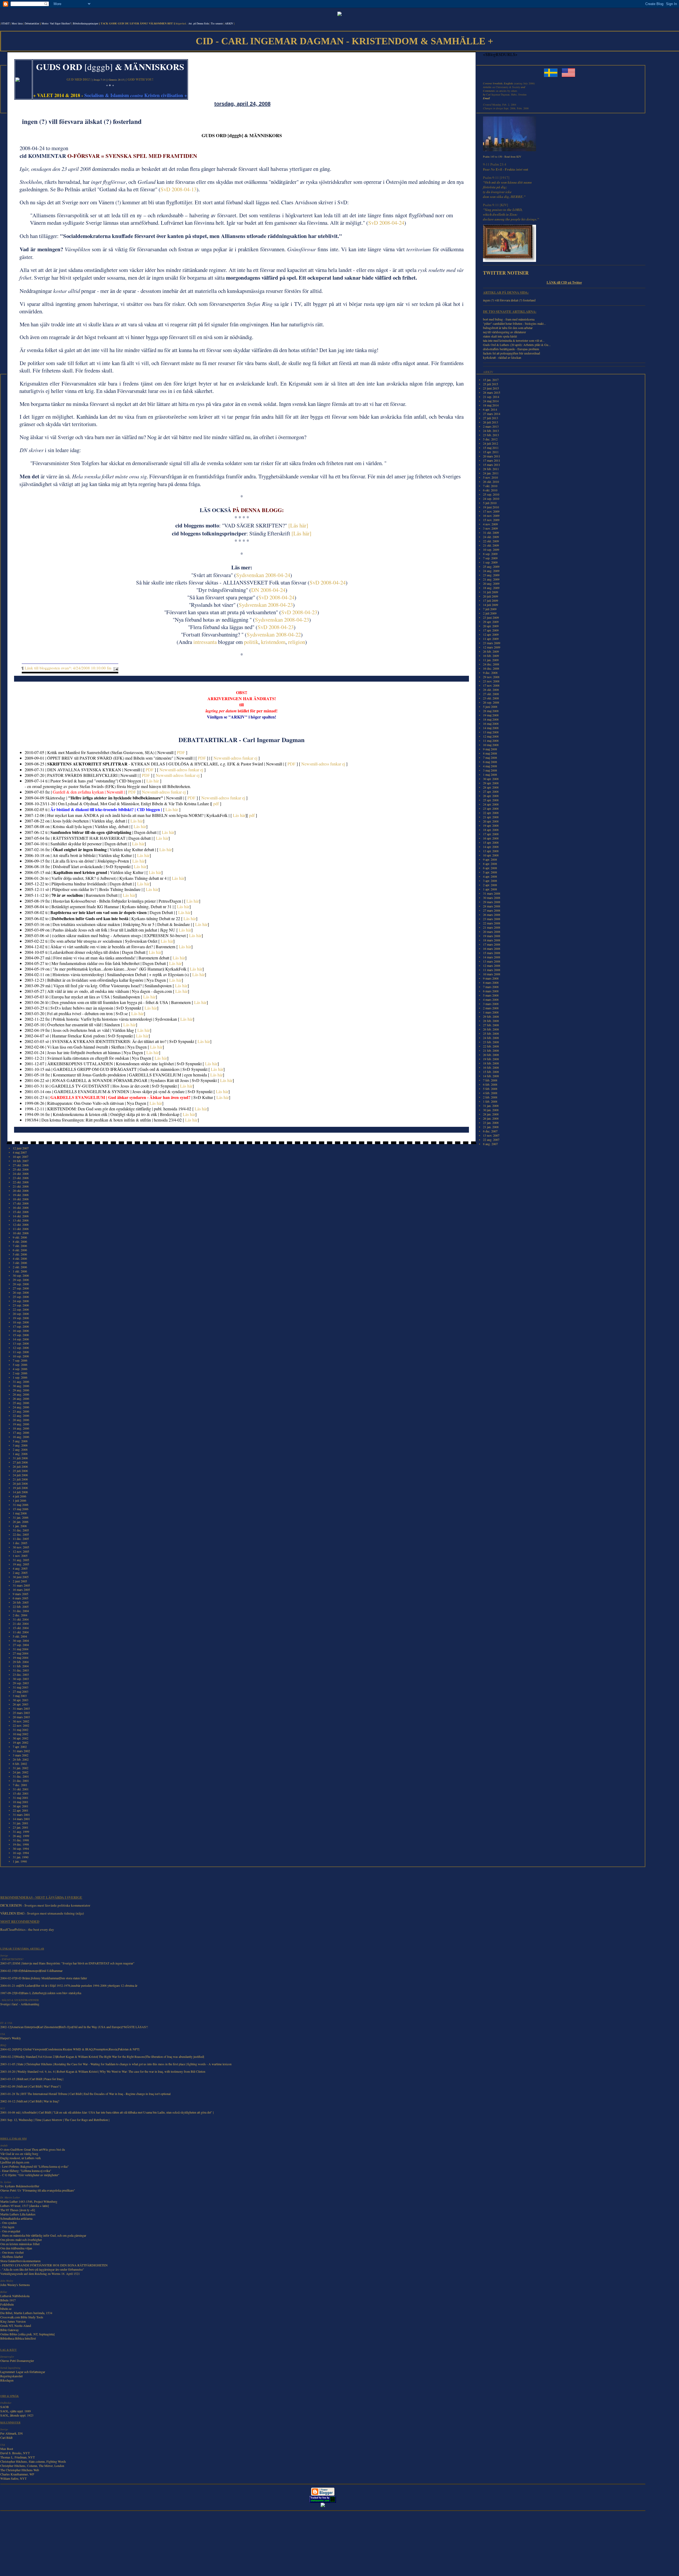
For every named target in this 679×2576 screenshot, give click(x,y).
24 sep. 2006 (21, 1301)
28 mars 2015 (492, 392)
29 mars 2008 (492, 902)
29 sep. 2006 (21, 1280)
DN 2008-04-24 (268, 590)
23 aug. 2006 (21, 1411)
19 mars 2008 (492, 936)
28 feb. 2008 (491, 1021)
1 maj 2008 (490, 774)
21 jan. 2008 (491, 1127)
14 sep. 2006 (21, 1339)
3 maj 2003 (20, 1696)
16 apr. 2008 (491, 838)
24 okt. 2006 (21, 1174)
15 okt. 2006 (21, 1212)
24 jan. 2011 (491, 473)
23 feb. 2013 (491, 435)
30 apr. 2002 (21, 1738)
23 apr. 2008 (491, 808)
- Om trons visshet (12, 2252)
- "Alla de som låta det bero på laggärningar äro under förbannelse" (42, 2269)
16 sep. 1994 (21, 1853)
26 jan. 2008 (491, 1118)
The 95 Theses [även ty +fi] (18, 2210)
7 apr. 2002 (20, 1747)
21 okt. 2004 (21, 1623)
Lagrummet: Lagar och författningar (23, 2372)
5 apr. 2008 (490, 872)
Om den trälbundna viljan (16, 2248)
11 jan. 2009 (491, 660)
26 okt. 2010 (491, 482)
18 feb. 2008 (491, 1063)
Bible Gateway (10, 2330)
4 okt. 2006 (20, 1258)
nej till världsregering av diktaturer (504, 332)
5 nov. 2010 (490, 477)
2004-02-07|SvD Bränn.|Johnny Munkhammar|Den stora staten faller (44, 1978)
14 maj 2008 (491, 728)
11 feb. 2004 (21, 1666)
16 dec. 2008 (491, 668)
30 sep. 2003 (21, 1679)
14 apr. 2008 (491, 847)
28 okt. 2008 (491, 690)
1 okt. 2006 (20, 1271)
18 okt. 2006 (21, 1199)
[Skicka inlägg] (115, 668)
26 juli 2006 (20, 1466)
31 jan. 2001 (21, 1823)
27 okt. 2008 (491, 694)
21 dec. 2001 (21, 1781)
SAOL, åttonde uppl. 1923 (17, 2415)
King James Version (13, 2321)
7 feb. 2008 (490, 1080)
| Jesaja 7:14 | (100, 80)
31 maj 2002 (21, 1730)
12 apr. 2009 (491, 634)
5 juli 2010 (490, 503)
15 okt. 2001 (21, 1793)
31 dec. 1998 (21, 1840)
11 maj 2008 (491, 741)
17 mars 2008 (492, 944)
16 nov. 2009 (491, 516)
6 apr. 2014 (490, 409)
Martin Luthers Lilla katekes (18, 2214)
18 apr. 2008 (491, 830)
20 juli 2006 (20, 1483)
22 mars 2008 (492, 923)
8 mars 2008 (491, 982)
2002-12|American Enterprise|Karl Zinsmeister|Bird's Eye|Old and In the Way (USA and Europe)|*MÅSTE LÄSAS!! (74, 2027)
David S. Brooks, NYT (15, 2453)
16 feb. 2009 (491, 656)
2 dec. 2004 (20, 1615)
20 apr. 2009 (491, 626)
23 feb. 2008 (491, 1042)
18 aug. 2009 (491, 588)
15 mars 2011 (492, 465)
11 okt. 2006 (21, 1229)
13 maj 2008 (491, 732)
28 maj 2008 (491, 711)
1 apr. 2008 (490, 889)
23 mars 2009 (492, 643)
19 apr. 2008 (491, 825)
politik (251, 642)
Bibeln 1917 (8, 2300)
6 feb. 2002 (20, 1764)
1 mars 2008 (491, 1012)
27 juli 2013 (491, 418)
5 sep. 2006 (20, 1365)
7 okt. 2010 (490, 486)
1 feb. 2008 (490, 1101)
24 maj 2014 (491, 401)
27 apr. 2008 (491, 791)
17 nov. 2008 (491, 685)
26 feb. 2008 (491, 1029)
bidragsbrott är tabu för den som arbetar (508, 328)
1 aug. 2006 (20, 1454)
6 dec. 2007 (490, 1131)
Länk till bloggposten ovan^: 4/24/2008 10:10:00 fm (68, 668)
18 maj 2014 (491, 405)
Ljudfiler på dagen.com (15, 2162)
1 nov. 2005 (20, 1556)
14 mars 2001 (21, 1819)
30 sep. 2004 (21, 1640)
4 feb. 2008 (490, 1093)
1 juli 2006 (19, 1500)
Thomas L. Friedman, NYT (18, 2457)
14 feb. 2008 (491, 1076)
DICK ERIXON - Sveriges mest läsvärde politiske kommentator (45, 1905)
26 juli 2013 (491, 422)
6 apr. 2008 (490, 868)
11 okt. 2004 (21, 1632)
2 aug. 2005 (20, 1573)
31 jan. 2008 (491, 1106)
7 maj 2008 (490, 757)
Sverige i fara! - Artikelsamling (20, 2004)
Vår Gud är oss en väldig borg (19, 2154)
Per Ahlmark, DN (12, 2433)
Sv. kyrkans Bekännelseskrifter (20, 2186)
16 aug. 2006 (21, 1437)
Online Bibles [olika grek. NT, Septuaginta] (27, 2334)
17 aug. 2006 (21, 1432)
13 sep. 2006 (21, 1343)
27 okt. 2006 (21, 1165)
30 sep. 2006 (21, 1275)
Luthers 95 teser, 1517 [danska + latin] (25, 2206)
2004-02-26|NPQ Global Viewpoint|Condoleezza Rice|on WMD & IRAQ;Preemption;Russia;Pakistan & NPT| (70, 2049)
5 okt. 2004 (20, 1636)
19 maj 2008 (491, 715)
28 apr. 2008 (491, 787)
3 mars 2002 (21, 1755)
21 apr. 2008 (491, 817)
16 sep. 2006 (21, 1331)
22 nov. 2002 (21, 1725)
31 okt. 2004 (21, 1619)
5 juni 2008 (490, 707)
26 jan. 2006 (21, 1522)
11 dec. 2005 (21, 1539)
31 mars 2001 (21, 1815)
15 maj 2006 (21, 1509)
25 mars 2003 (21, 1713)
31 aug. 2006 (21, 1382)
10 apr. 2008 (491, 855)
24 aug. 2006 (21, 1407)
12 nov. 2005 (21, 1551)
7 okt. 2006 (20, 1246)
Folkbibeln (7, 2304)
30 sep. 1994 (21, 1848)
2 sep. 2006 (20, 1373)
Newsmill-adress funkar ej (235, 758)
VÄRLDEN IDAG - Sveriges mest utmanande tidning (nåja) (42, 1913)
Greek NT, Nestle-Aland (16, 2326)
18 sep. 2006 (21, 1322)
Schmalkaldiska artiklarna (16, 2218)
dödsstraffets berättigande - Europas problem (511, 349)
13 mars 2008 (492, 961)
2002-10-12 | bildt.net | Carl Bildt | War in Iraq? (30, 2101)
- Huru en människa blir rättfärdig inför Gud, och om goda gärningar (43, 2235)
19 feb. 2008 (491, 1059)
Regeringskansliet (11, 2376)
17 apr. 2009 (491, 630)
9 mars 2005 (21, 1594)
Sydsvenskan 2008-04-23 (266, 605)
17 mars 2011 (492, 460)
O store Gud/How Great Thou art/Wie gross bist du (33, 2149)
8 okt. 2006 (20, 1241)
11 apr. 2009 (491, 639)
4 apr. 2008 (490, 876)
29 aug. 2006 (21, 1390)
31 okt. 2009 (491, 532)
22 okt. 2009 (491, 541)
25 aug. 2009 (491, 566)
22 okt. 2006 (21, 1182)
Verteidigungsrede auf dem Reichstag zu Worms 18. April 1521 (40, 2274)
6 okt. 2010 (490, 490)
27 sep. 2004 (21, 1645)
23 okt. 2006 (21, 1178)
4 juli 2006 (19, 1496)
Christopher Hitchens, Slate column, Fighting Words (33, 2461)
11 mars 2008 (492, 970)
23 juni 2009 (491, 617)
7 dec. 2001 (20, 1785)
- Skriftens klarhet (12, 2257)
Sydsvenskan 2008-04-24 (263, 575)
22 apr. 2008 (491, 813)
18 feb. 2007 (21, 1161)
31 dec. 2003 (21, 1670)
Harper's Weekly (11, 2038)
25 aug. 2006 (21, 1403)
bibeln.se (6, 2309)
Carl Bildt (6, 2438)
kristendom (273, 642)
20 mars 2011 (492, 456)
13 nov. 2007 (491, 1135)
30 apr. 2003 (21, 1700)
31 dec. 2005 (21, 1530)
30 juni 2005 (21, 1577)
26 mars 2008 (492, 915)
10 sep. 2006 (21, 1356)
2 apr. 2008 (490, 885)
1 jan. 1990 (20, 1861)
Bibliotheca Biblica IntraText (18, 2338)
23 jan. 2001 (21, 1827)
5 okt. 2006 (20, 1254)
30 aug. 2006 (21, 1386)
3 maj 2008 (490, 770)
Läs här (153, 781)
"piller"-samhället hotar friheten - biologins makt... (514, 323)
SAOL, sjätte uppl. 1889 (16, 2411)
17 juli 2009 (491, 600)
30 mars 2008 (492, 898)
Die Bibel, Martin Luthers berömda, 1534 (26, 2313)
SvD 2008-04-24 (386, 223)
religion (297, 642)
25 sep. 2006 (21, 1297)
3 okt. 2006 (20, 1263)
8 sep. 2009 (490, 554)
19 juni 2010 (491, 507)
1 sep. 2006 (20, 1377)
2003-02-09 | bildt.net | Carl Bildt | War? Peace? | (31, 2086)
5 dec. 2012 (490, 439)
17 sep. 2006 (21, 1326)
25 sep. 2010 (491, 494)
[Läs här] (298, 525)
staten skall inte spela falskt (500, 336)
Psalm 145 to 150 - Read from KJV (502, 157)
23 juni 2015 (491, 388)
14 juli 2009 (491, 605)
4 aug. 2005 (20, 1568)
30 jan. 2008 (491, 1110)
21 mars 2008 (492, 927)
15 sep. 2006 (21, 1335)
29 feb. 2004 (21, 1662)
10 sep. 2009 (491, 549)
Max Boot (7, 2449)
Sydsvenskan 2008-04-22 (274, 634)
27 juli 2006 (20, 1462)
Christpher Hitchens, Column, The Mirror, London (32, 2466)
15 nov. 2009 (491, 520)
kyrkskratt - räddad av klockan (502, 357)
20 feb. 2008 (491, 1055)
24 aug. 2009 (491, 571)
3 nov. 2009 (490, 528)
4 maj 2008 (490, 766)
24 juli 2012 (491, 443)
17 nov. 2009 (491, 511)
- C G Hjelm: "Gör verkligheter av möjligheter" (30, 2175)
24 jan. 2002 (21, 1772)
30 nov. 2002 (21, 1721)
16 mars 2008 (492, 949)
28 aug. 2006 (21, 1394)
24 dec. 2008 (491, 664)
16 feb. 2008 (491, 1067)
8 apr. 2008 (490, 864)
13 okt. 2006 (21, 1220)
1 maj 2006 (20, 1513)
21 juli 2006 (20, 1479)
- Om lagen (7, 2227)
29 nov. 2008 (491, 677)
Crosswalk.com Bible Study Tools (22, 2317)
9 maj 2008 (490, 749)
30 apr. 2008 (491, 779)
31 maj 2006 (21, 1505)
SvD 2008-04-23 (299, 612)
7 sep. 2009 (490, 558)
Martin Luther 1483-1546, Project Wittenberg (29, 2201)
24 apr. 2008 (491, 804)
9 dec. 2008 (490, 673)
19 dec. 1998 (21, 1844)
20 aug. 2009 (491, 583)
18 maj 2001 (21, 1802)
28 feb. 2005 (21, 1602)
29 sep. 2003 (21, 1683)
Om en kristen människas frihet (20, 2244)
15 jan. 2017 (491, 380)
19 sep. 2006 (21, 1318)
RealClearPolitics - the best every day (27, 1929)
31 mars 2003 (21, 1708)
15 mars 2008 (492, 953)
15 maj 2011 (491, 448)
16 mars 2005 (21, 1590)
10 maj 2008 (491, 745)
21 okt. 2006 (21, 1186)
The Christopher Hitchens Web (20, 2470)
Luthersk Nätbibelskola (15, 2296)
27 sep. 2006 (21, 1288)
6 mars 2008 (491, 991)
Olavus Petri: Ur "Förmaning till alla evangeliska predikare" (38, 2190)
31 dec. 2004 (21, 1611)
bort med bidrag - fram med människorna (509, 319)
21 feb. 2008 (491, 1050)
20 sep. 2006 (21, 1314)
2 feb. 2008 (490, 1097)
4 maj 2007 (20, 1152)
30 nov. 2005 (21, 1547)
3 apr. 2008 (490, 881)
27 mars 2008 (492, 910)
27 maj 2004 (21, 1653)
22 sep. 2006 (21, 1309)
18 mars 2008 (492, 940)
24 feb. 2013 (491, 431)
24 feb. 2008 (491, 1038)
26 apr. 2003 (21, 1704)
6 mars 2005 (21, 1598)
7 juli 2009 (490, 609)
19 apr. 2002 (21, 1742)
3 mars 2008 (491, 1004)
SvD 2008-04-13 (179, 189)
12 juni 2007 (21, 1148)
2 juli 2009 (490, 613)
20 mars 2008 (492, 932)
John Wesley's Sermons (15, 2285)
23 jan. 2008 (491, 1123)
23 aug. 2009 (491, 575)
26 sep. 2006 (21, 1292)
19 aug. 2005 (21, 1564)
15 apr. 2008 (491, 842)
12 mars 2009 (492, 647)
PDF (181, 752)
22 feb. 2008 (491, 1046)
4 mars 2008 (491, 999)
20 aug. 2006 (21, 1420)
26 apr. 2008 (491, 796)
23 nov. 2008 (491, 681)
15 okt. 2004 (21, 1628)
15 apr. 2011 (491, 452)
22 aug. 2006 (21, 1415)
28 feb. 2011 (491, 469)
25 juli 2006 (20, 1471)
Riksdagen (7, 2380)
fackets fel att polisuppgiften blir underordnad (512, 353)
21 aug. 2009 (491, 579)
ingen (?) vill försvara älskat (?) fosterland (509, 300)
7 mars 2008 (491, 987)
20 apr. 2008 (491, 821)
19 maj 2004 (21, 1657)
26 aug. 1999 (21, 1836)
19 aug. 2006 (21, 1424)
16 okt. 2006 (21, 1207)
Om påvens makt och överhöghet (21, 2240)
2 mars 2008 (491, 1008)
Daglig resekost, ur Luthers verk (21, 2158)
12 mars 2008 (492, 966)
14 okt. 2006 (21, 1216)
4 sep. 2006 (20, 1369)
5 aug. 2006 (20, 1441)
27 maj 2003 (21, 1691)
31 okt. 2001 (21, 1789)
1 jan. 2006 (20, 1526)
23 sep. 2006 (21, 1305)
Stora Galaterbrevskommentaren (20, 2261)
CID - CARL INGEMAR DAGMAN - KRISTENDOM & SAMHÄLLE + (345, 41)
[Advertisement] (24, 1884)
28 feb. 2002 (21, 1759)
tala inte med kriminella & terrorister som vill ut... (514, 340)
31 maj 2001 (21, 1798)
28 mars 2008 (492, 906)
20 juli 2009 (491, 596)
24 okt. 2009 (491, 537)
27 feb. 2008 (491, 1025)
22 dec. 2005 (21, 1534)
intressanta (205, 642)
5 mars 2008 (491, 995)
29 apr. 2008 (491, 783)
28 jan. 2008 (491, 1114)
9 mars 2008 (491, 978)
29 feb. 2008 (491, 1016)
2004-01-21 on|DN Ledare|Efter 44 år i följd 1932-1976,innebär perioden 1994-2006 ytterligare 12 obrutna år (69, 1985)
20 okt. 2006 (21, 1190)
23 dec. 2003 (21, 1674)
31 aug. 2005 (21, 1560)
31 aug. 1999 (21, 1832)
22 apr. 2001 (21, 1810)
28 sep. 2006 (21, 1284)
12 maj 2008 (491, 736)
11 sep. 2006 (21, 1352)
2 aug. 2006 (20, 1449)
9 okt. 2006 (20, 1237)
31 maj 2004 (21, 1649)
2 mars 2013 (491, 426)
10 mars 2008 (492, 974)
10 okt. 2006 (21, 1233)
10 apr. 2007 (21, 1157)
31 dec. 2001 (21, 1776)
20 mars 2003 (21, 1717)
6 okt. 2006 (20, 1250)
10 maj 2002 (21, 1734)
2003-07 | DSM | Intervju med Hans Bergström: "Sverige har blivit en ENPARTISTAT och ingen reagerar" (67, 1963)
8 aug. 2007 (490, 1144)
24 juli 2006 (20, 1475)
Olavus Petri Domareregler (17, 2361)
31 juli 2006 (20, 1458)
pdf (217, 804)
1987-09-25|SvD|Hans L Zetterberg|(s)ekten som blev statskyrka (41, 1993)
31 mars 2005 (21, 1585)
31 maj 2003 (21, 1687)
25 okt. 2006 (21, 1169)
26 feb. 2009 (491, 651)
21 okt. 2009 (491, 545)
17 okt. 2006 (21, 1203)
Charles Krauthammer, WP (17, 2474)
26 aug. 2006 (21, 1399)
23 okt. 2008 (491, 698)
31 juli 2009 (491, 592)
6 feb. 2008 (490, 1084)
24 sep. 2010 (491, 499)
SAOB (5, 2407)
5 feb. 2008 (490, 1089)
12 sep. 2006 (21, 1348)
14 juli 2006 (20, 1492)
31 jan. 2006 (21, 1517)
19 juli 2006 (20, 1488)
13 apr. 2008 (491, 851)
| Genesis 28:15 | (116, 80)
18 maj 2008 (491, 719)
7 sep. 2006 (20, 1360)
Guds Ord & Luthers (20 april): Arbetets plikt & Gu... (517, 345)
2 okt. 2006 (20, 1267)
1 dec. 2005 (20, 1543)
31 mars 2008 (492, 893)
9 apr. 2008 (490, 859)
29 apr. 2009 (491, 622)
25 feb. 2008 (491, 1033)
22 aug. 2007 (491, 1140)
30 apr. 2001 (21, 1806)
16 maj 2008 (491, 724)
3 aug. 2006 (20, 1445)
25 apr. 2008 (491, 800)
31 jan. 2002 (21, 1768)
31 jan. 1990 (21, 1857)
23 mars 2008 (492, 919)
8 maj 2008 (490, 753)
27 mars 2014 (492, 414)
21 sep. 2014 (491, 397)
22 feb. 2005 (21, 1607)
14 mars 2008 (492, 957)
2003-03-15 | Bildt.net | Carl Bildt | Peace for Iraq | (32, 2079)
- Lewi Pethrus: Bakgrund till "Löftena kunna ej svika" (34, 2166)
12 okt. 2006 (21, 1224)
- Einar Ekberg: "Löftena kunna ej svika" (26, 2171)
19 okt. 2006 (21, 1195)
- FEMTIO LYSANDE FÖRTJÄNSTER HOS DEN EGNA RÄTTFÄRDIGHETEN (54, 2265)
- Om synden (8, 2223)
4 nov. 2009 (490, 524)
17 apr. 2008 (491, 834)
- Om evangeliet (10, 2231)
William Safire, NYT (13, 2478)
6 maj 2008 (490, 762)
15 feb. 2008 (491, 1072)
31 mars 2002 (21, 1751)
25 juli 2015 (491, 384)
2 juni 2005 (20, 1581)
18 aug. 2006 (21, 1428)
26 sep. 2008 (491, 702)
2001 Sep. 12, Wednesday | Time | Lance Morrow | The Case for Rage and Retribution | (55, 2120)
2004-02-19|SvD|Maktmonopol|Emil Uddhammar (31, 1971)
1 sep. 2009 (490, 562)
